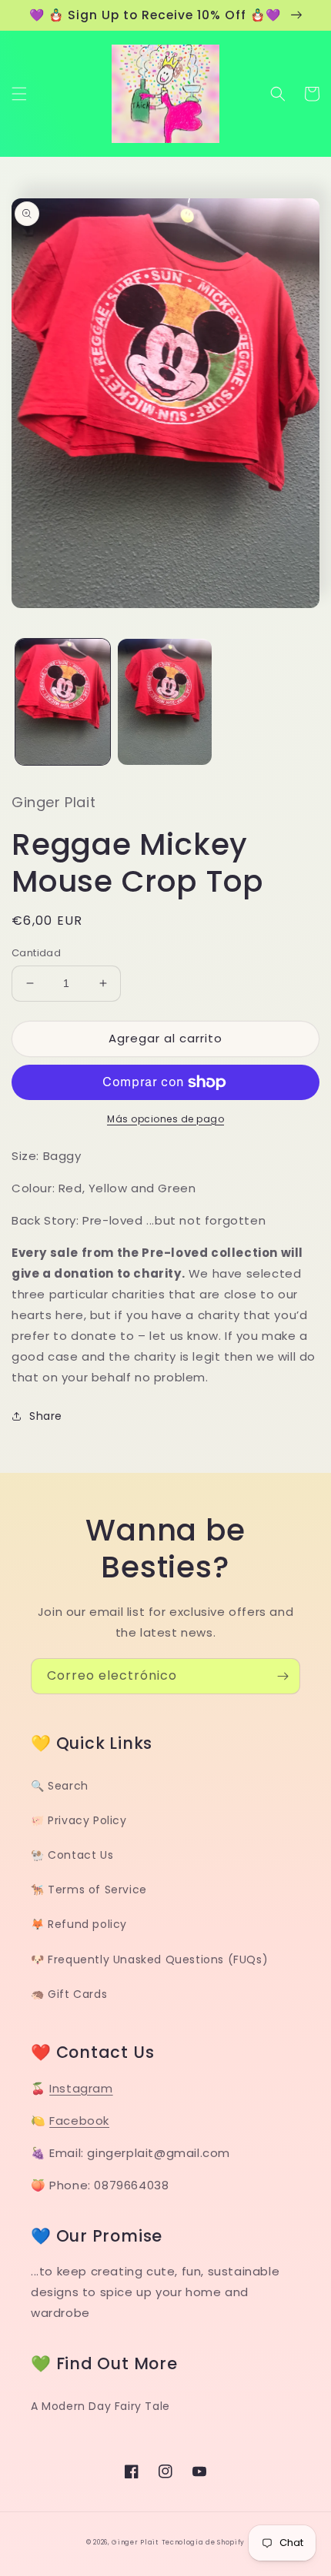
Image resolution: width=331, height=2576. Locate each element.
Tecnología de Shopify (204, 2542)
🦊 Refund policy (79, 1924)
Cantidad (36, 953)
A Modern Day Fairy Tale (100, 2406)
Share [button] (46, 1416)
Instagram (81, 2088)
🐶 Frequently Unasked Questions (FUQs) (149, 1959)
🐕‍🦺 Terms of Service (89, 1890)
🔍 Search (60, 1786)
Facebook (79, 2121)
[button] (19, 94)
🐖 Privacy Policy (79, 1820)
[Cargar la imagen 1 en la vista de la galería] (63, 702)
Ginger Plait (135, 2542)
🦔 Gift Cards (69, 1994)
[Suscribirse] (283, 1676)
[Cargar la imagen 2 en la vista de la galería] (165, 702)
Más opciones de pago (165, 1119)
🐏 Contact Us (72, 1855)
